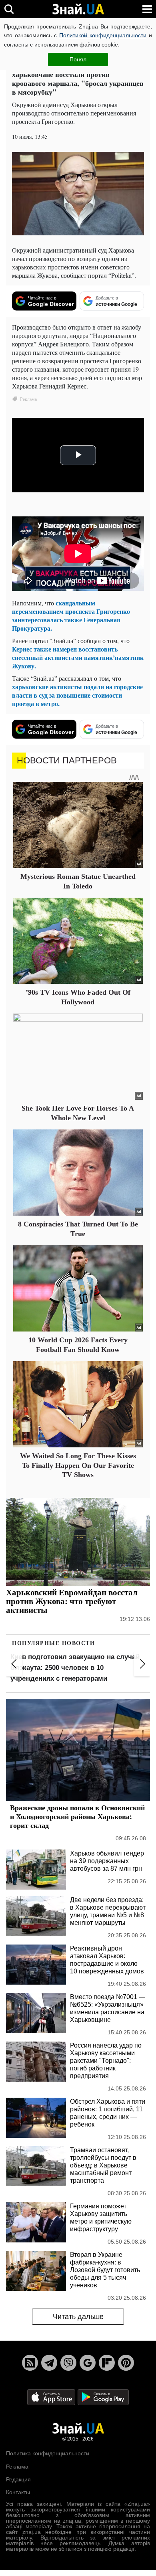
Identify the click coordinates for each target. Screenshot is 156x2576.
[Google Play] (103, 2397)
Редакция (18, 2479)
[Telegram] (49, 2363)
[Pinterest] (126, 2363)
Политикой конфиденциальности (103, 35)
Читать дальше (78, 2317)
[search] (9, 9)
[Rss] (30, 2363)
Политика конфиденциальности (48, 2453)
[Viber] (68, 2363)
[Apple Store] (52, 2397)
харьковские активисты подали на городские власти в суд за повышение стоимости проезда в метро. (77, 695)
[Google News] (88, 2363)
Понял (78, 59)
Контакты (18, 2492)
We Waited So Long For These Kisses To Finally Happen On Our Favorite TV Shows (78, 1465)
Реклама (17, 2467)
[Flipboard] (107, 2363)
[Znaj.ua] (78, 9)
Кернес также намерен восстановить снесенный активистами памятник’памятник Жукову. (78, 657)
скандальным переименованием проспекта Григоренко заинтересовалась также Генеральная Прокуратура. (71, 615)
